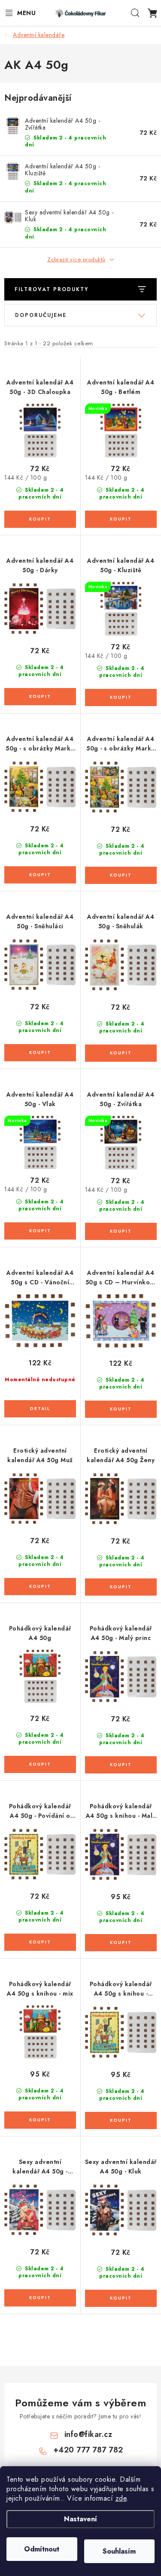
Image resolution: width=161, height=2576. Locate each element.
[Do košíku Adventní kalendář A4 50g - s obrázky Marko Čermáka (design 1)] (40, 875)
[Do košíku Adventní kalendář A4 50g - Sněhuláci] (40, 1053)
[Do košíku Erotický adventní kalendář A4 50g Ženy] (121, 1587)
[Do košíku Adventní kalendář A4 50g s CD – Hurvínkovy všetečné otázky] (121, 1409)
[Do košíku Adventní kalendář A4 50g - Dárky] (40, 697)
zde (121, 2498)
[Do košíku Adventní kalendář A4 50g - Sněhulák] (121, 1053)
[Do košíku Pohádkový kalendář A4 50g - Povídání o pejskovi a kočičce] (40, 1942)
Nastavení (80, 2519)
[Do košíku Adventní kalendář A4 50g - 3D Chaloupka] (40, 519)
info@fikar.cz (88, 2434)
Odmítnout (42, 2549)
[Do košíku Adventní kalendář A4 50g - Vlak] (40, 1231)
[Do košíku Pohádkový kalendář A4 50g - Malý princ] (121, 1765)
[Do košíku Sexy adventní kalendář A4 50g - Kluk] (121, 2298)
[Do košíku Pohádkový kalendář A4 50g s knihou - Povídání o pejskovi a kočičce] (121, 2120)
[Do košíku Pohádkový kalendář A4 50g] (40, 1764)
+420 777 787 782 (88, 2450)
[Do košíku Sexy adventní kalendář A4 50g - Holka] (40, 2298)
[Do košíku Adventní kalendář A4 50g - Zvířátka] (121, 1231)
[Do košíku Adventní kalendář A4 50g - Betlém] (121, 519)
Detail (40, 1409)
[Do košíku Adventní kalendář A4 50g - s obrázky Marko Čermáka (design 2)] (121, 875)
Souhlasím (119, 2551)
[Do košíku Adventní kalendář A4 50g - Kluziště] (121, 697)
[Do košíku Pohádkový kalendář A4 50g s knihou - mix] (40, 2120)
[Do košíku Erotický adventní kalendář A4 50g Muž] (40, 1587)
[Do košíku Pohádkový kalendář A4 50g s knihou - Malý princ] (121, 1943)
